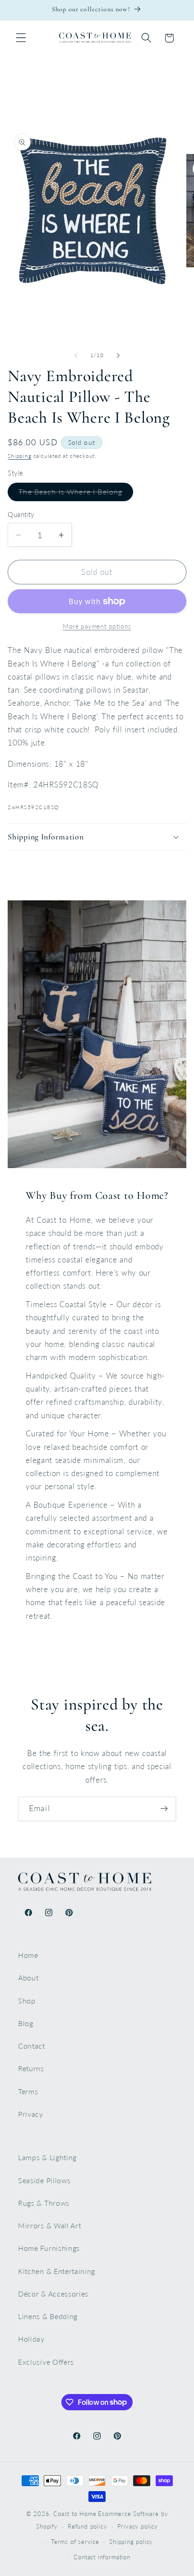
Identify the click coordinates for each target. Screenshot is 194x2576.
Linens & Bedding (48, 2316)
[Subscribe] (164, 1809)
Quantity (21, 514)
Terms (28, 2091)
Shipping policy (131, 2542)
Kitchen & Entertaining (57, 2271)
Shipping (19, 456)
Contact (32, 2046)
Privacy (31, 2114)
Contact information (102, 2557)
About (28, 1977)
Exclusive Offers (46, 2362)
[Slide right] (118, 356)
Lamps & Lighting (47, 2157)
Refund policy (87, 2527)
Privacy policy (138, 2527)
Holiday (31, 2339)
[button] (21, 38)
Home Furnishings (49, 2248)
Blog (26, 2023)
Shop (27, 2001)
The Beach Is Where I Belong (76, 494)
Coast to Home (75, 2514)
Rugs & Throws (44, 2203)
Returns (31, 2068)
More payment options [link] (97, 626)
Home (28, 1955)
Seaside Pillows (44, 2180)
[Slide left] (76, 356)
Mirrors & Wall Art (49, 2225)
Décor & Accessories (53, 2294)
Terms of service (75, 2542)
